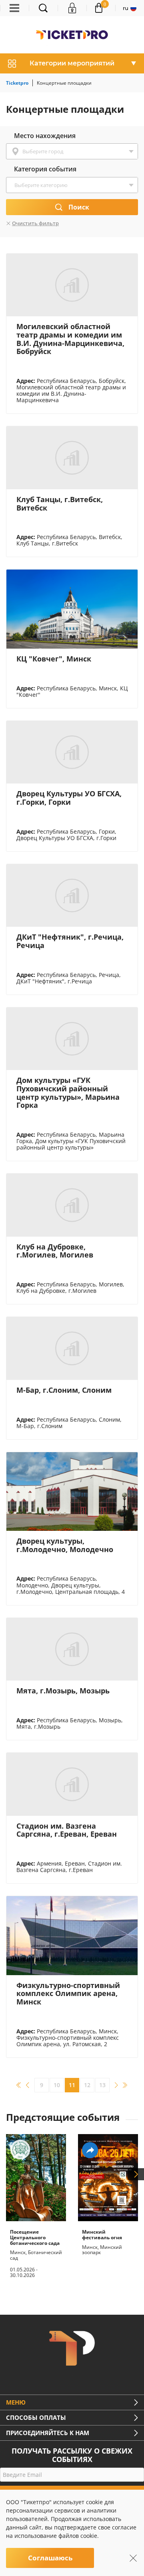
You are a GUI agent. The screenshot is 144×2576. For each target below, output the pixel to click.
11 (72, 2085)
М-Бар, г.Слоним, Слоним (64, 1390)
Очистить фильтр (35, 223)
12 (87, 2085)
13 (102, 2085)
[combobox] (72, 151)
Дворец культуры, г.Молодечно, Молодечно (65, 1545)
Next (136, 2174)
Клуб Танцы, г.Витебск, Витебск (60, 504)
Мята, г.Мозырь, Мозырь (63, 1691)
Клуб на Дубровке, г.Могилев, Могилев (55, 1251)
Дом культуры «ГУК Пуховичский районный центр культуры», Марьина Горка (68, 1093)
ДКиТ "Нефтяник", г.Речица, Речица (70, 941)
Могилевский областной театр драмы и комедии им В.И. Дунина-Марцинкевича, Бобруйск (70, 339)
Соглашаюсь (50, 2558)
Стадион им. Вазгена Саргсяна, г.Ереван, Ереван (67, 1830)
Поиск (79, 207)
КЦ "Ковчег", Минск (54, 659)
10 (57, 2085)
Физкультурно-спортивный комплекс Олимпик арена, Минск (68, 1993)
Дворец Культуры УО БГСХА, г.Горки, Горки (69, 798)
